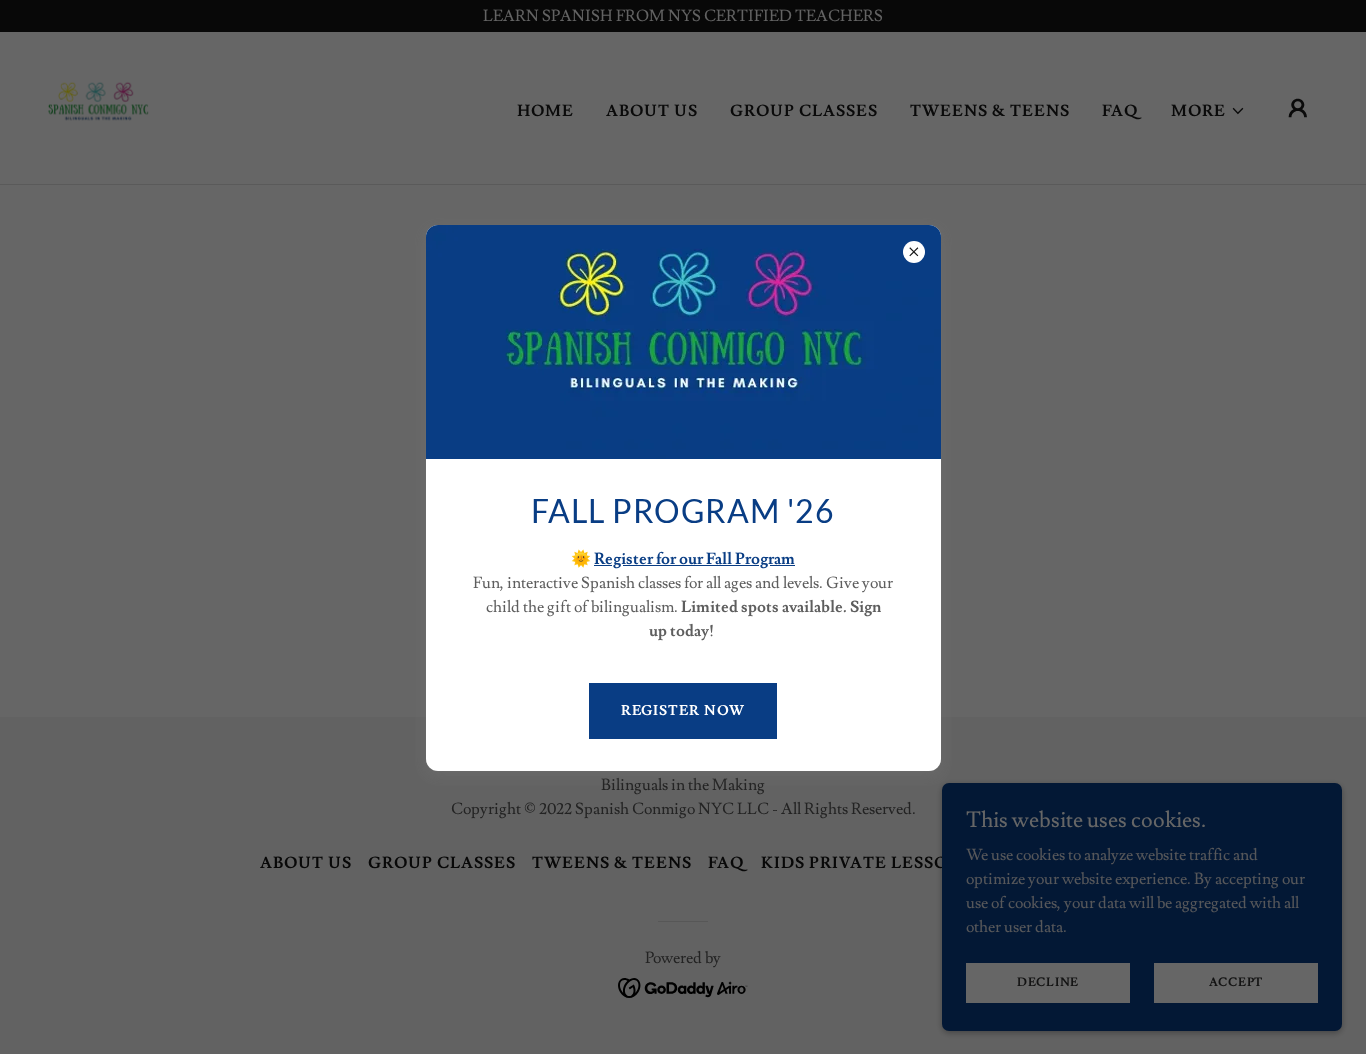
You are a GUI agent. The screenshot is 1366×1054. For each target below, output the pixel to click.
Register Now (683, 711)
